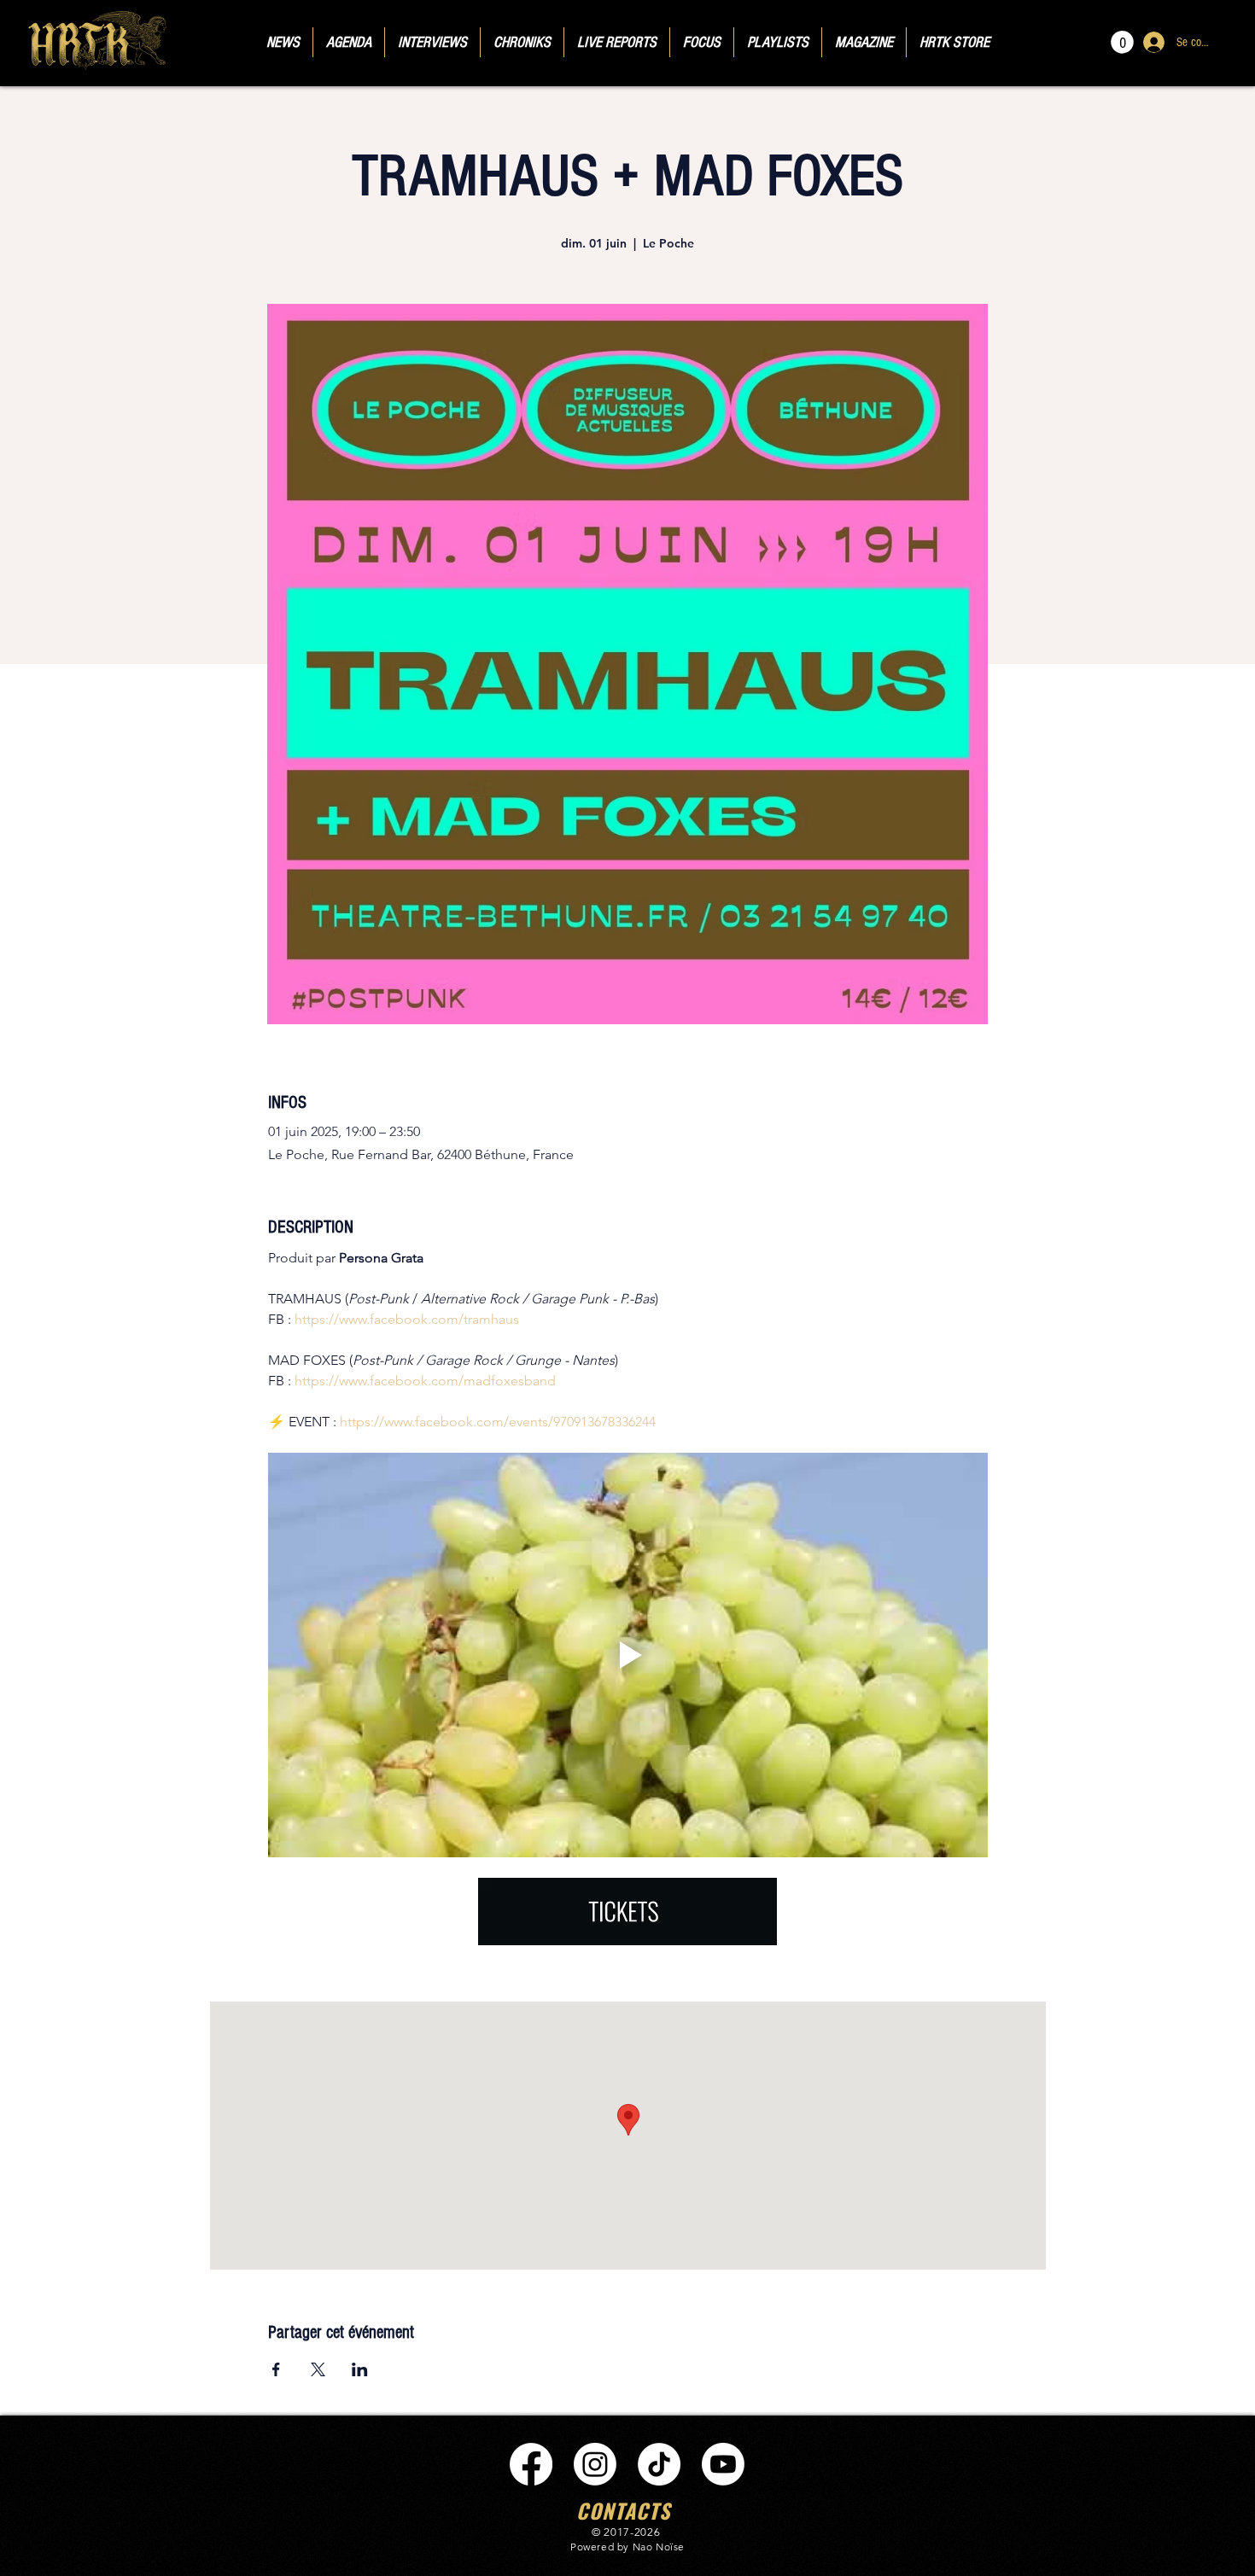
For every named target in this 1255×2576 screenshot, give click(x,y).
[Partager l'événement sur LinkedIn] (360, 2369)
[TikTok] (659, 2464)
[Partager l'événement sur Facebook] (276, 2369)
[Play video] (628, 1655)
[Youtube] (723, 2464)
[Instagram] (595, 2464)
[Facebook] (531, 2464)
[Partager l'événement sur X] (318, 2369)
